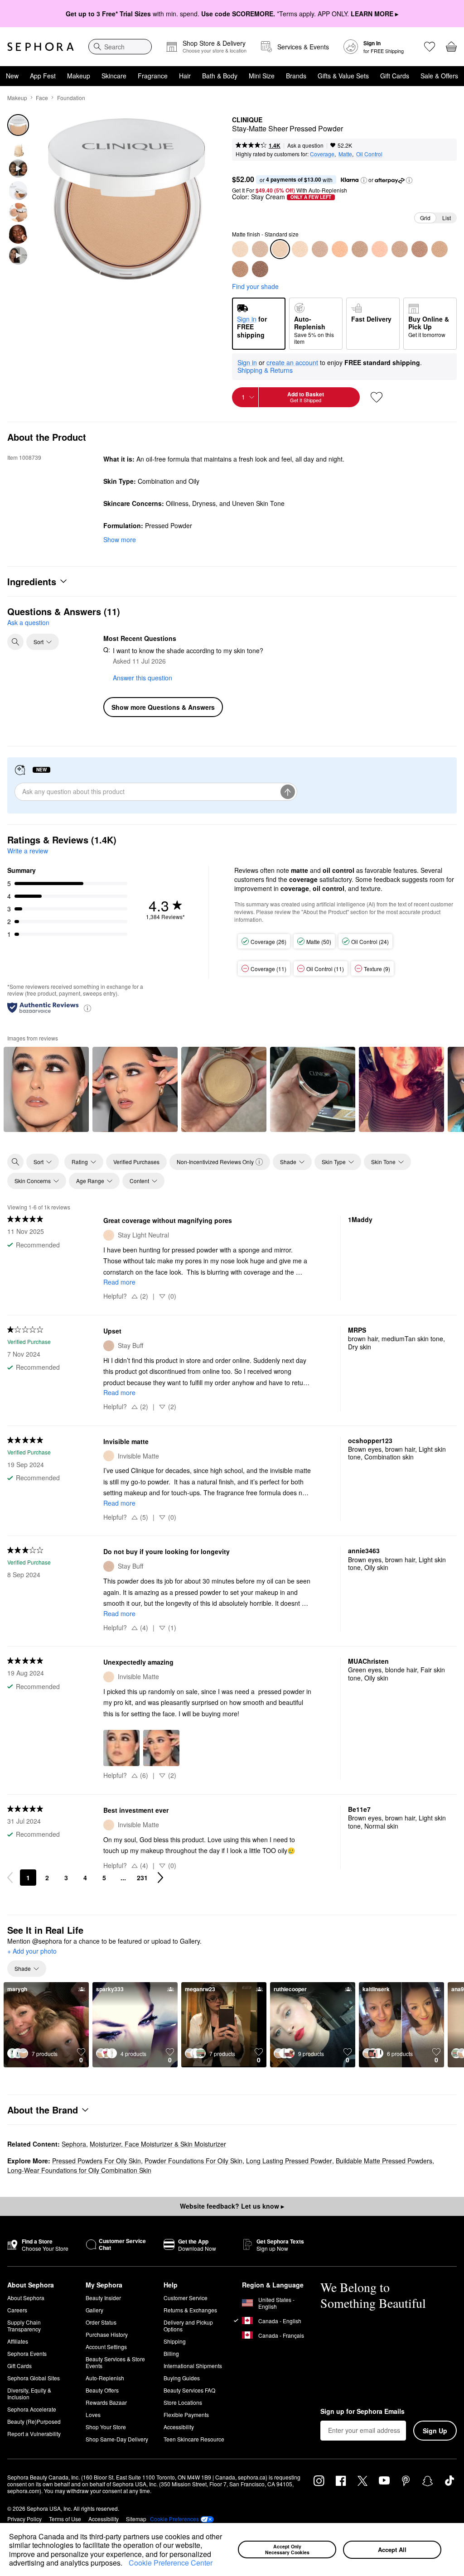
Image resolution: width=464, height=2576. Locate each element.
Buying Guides (182, 2378)
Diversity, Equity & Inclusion (29, 2393)
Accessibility (179, 2427)
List (447, 218)
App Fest (43, 76)
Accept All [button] (392, 2550)
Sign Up (435, 2431)
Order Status (101, 2322)
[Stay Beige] (360, 249)
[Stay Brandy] (260, 269)
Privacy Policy (24, 2519)
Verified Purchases (136, 1162)
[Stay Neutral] (320, 249)
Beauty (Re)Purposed (34, 2421)
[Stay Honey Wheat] (380, 249)
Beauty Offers (102, 2390)
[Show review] (46, 1089)
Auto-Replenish (105, 2378)
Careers (17, 2310)
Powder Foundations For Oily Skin (193, 2161)
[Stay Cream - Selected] (280, 249)
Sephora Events (27, 2353)
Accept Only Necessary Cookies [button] (287, 2549)
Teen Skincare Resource (194, 2439)
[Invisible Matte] (240, 249)
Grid (425, 218)
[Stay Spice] (240, 269)
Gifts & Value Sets (343, 76)
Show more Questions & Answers (163, 707)
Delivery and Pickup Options (188, 2326)
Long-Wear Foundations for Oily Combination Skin (79, 2170)
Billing (171, 2353)
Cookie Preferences (174, 2519)
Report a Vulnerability (34, 2434)
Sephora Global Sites (34, 2378)
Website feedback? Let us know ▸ (232, 2206)
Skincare (114, 76)
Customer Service (186, 2298)
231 (142, 1878)
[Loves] (430, 47)
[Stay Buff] (260, 249)
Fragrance (153, 76)
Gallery (94, 2310)
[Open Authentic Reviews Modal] (87, 1008)
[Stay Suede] (440, 249)
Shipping (175, 2341)
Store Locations (183, 2402)
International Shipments (193, 2366)
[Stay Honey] (420, 249)
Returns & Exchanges (190, 2310)
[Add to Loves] (377, 397)
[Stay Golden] (400, 249)
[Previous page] (10, 1878)
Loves (93, 2415)
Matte (345, 154)
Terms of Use (65, 2519)
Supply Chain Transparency (24, 2326)
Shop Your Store (106, 2427)
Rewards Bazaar (106, 2402)
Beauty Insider (103, 2298)
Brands (296, 76)
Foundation (71, 98)
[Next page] (160, 1878)
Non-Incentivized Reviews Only (215, 1162)
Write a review (28, 851)
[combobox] (120, 47)
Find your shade (255, 286)
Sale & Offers (439, 76)
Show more (120, 539)
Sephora (74, 2144)
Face (42, 98)
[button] (126, 2564)
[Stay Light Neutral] (300, 249)
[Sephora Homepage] (41, 47)
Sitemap (136, 2519)
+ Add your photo (32, 1951)
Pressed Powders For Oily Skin (97, 2161)
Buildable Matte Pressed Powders (384, 2161)
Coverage (322, 154)
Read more (119, 1282)
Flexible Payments (186, 2415)
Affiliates (18, 2341)
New (12, 76)
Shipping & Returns (265, 370)
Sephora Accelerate (32, 2409)
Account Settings (106, 2347)
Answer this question (143, 678)
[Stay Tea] (340, 249)
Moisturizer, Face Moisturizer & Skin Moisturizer (158, 2144)
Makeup (79, 76)
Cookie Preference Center (171, 2563)
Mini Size (262, 76)
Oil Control (369, 154)
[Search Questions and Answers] (15, 642)
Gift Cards (395, 76)
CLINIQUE (247, 120)
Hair (185, 76)
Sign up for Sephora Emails (362, 2412)
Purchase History (107, 2334)
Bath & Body (220, 76)
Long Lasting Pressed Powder (289, 2161)
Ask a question (305, 145)
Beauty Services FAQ (189, 2390)
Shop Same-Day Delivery (117, 2439)
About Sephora (26, 2298)
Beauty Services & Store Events (115, 2362)
